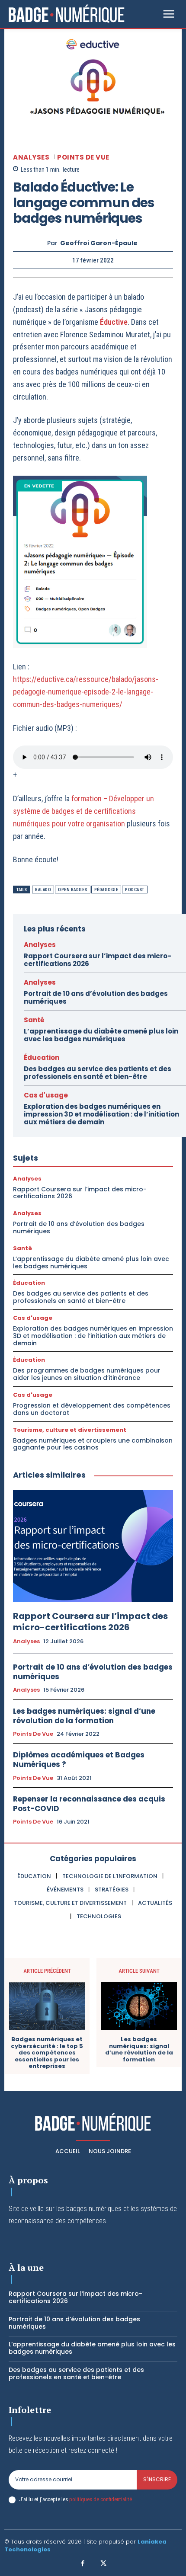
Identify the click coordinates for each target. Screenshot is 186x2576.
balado (43, 890)
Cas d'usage (46, 1095)
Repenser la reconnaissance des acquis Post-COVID (89, 1804)
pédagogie (106, 890)
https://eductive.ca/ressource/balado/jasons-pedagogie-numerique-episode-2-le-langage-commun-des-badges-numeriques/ (86, 692)
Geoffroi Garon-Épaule (99, 243)
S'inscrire (157, 2479)
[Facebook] (83, 2564)
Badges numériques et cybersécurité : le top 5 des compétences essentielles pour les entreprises (47, 2053)
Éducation (42, 1058)
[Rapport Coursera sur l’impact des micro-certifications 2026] (93, 1546)
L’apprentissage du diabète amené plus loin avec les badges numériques (101, 1035)
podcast (135, 890)
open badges (73, 890)
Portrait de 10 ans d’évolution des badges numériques (96, 997)
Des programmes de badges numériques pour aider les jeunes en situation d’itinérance (87, 1374)
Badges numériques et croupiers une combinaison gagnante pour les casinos (93, 1444)
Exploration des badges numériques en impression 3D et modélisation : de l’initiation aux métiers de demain (101, 1114)
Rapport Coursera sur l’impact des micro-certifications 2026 (98, 960)
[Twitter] (103, 2564)
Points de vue (83, 157)
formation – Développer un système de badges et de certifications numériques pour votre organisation (83, 811)
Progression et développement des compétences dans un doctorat (92, 1409)
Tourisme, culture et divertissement (70, 1430)
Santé (34, 1020)
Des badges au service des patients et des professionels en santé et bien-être (98, 1073)
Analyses (31, 157)
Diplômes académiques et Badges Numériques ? (79, 1760)
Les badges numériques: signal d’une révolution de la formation (84, 1716)
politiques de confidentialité (101, 2499)
